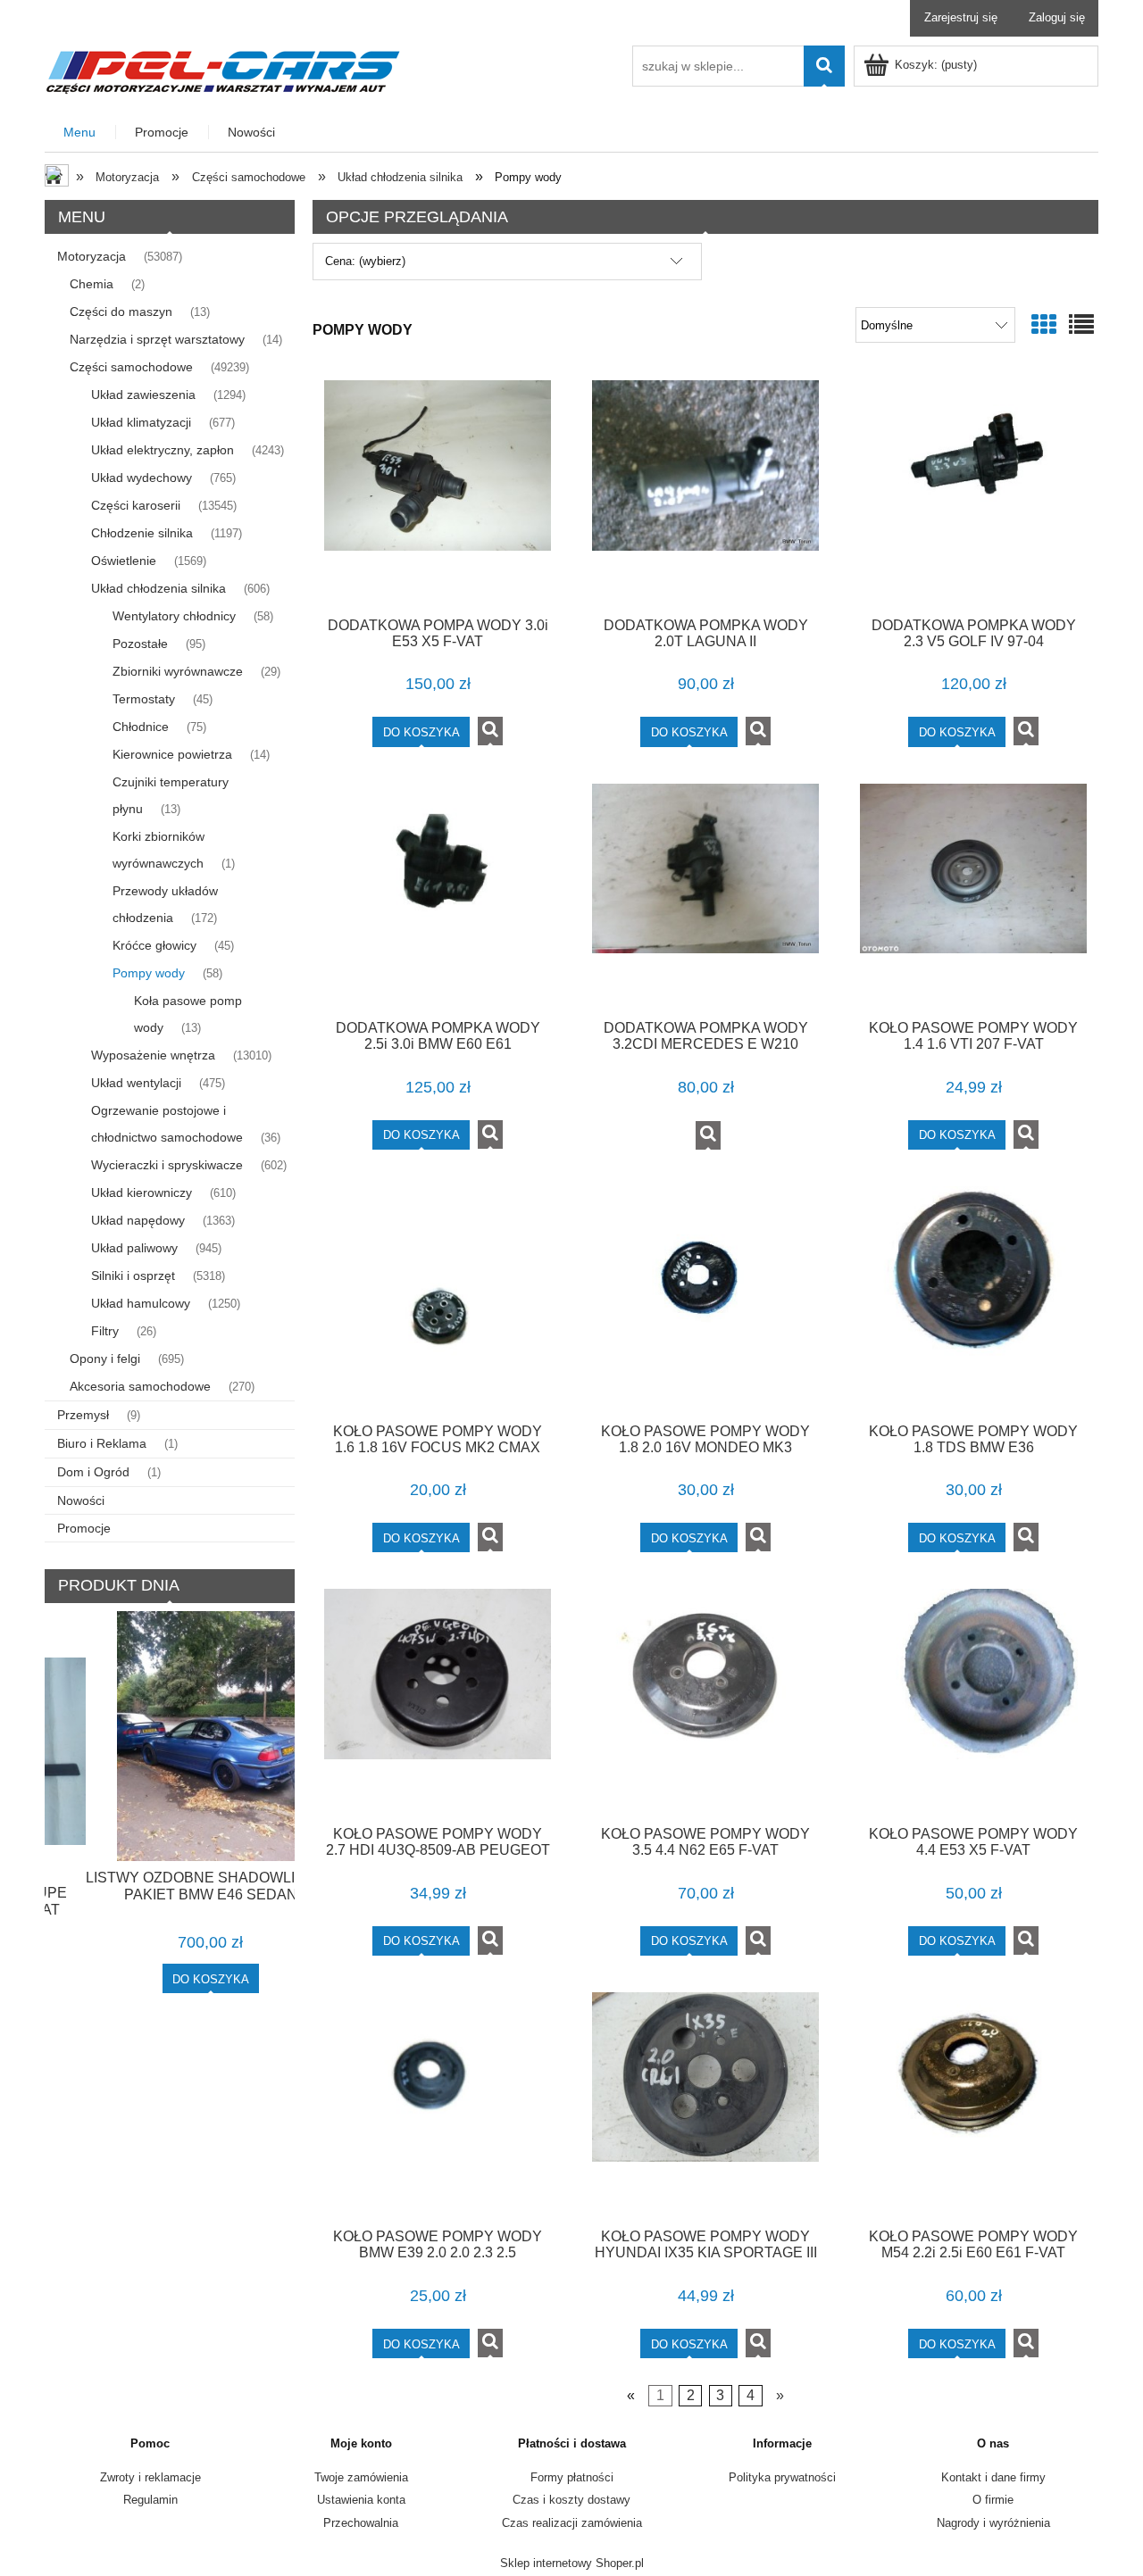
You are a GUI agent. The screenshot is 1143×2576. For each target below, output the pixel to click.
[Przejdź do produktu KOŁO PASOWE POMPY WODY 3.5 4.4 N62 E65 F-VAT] (705, 1700)
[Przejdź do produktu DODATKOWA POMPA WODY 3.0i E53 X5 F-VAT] (438, 492)
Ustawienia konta (361, 2500)
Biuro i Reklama (102, 1443)
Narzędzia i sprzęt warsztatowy (157, 339)
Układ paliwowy (134, 1248)
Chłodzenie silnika (142, 533)
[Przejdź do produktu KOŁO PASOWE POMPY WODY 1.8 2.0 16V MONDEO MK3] (705, 1298)
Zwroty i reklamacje (150, 2477)
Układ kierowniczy (142, 1192)
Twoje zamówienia (361, 2477)
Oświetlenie (124, 561)
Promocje (84, 1528)
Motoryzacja (92, 256)
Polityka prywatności (782, 2477)
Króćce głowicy (154, 945)
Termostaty (144, 699)
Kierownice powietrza (172, 754)
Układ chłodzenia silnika (159, 588)
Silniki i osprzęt (133, 1276)
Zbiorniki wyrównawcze (178, 671)
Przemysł (83, 1415)
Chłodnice (141, 727)
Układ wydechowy (142, 478)
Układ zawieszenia (143, 395)
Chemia (92, 284)
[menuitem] (80, 133)
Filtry (105, 1331)
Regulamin (150, 2500)
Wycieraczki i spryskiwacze (167, 1165)
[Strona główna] (223, 70)
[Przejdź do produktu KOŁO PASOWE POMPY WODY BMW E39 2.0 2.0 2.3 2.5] (438, 2104)
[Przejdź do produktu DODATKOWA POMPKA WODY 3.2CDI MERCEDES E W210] (705, 895)
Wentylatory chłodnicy (174, 616)
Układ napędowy (138, 1220)
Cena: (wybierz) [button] (365, 261)
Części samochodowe (131, 367)
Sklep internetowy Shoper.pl (572, 2563)
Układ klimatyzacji (141, 422)
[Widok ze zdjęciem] (1044, 325)
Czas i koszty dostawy (571, 2500)
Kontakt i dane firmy (993, 2477)
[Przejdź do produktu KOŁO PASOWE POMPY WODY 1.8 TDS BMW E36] (973, 1298)
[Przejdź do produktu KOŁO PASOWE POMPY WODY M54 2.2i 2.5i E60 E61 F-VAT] (973, 2104)
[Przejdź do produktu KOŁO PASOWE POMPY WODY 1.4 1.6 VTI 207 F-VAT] (973, 895)
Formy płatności (572, 2477)
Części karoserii (136, 505)
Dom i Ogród (93, 1472)
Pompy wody (149, 973)
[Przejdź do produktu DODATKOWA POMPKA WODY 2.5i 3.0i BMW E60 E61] (438, 895)
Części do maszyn (121, 312)
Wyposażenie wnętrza (153, 1055)
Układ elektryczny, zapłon (163, 450)
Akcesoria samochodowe (140, 1386)
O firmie (993, 2500)
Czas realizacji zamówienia (572, 2523)
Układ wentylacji (136, 1083)
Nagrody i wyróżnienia (993, 2523)
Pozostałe (140, 644)
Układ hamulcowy (141, 1303)
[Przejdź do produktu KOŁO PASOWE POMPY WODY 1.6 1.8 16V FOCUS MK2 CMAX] (438, 1298)
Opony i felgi (105, 1359)
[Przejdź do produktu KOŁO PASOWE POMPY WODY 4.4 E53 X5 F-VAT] (973, 1700)
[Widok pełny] (1081, 325)
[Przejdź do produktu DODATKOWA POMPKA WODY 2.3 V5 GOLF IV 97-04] (973, 492)
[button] (490, 731)
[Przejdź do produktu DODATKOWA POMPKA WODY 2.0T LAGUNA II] (705, 492)
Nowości (81, 1500)
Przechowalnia (361, 2523)
